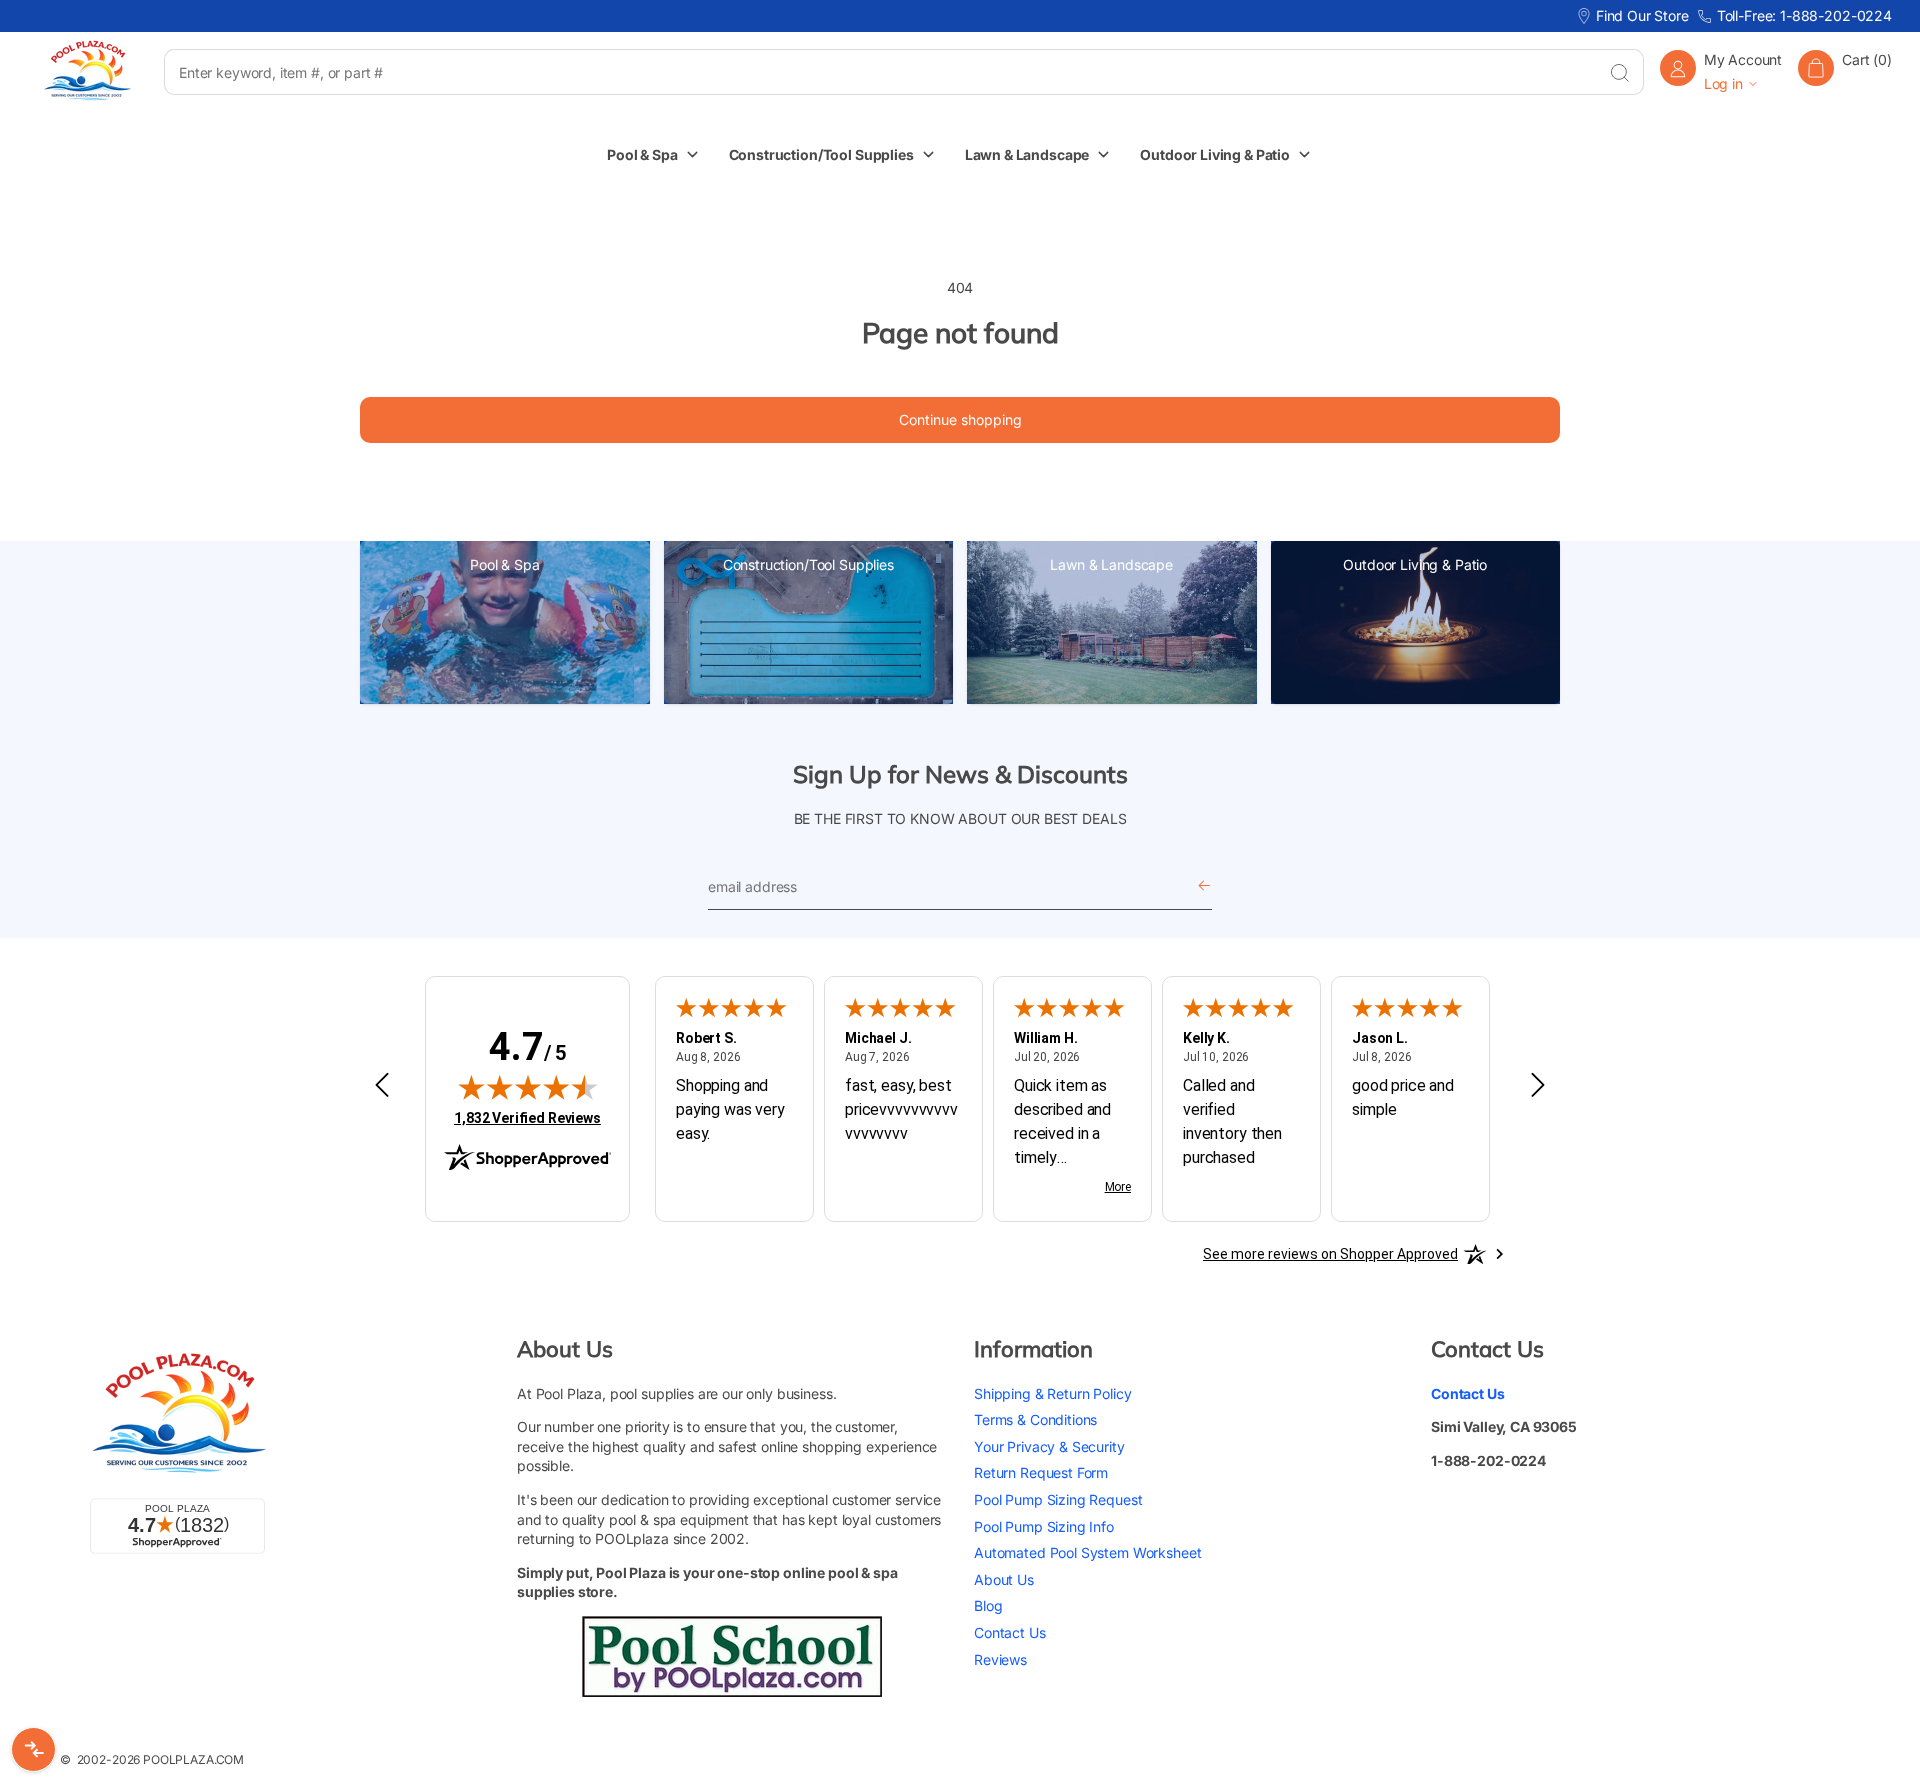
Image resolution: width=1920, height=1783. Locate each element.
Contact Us (1010, 1632)
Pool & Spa (505, 564)
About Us (1004, 1579)
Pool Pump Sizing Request (1058, 1499)
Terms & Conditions (1035, 1419)
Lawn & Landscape (1111, 564)
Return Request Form (1041, 1472)
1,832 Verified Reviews (527, 1117)
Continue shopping (960, 419)
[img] (528, 1087)
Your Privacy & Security (1049, 1446)
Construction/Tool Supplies (808, 564)
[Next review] (1538, 1086)
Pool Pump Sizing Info (1044, 1526)
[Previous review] (382, 1086)
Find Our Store (1642, 15)
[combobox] (879, 72)
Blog (988, 1605)
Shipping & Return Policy (1052, 1393)
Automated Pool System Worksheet (1087, 1552)
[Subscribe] (1204, 886)
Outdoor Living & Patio (1415, 564)
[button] (1845, 71)
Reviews (1000, 1659)
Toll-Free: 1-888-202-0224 (1804, 15)
